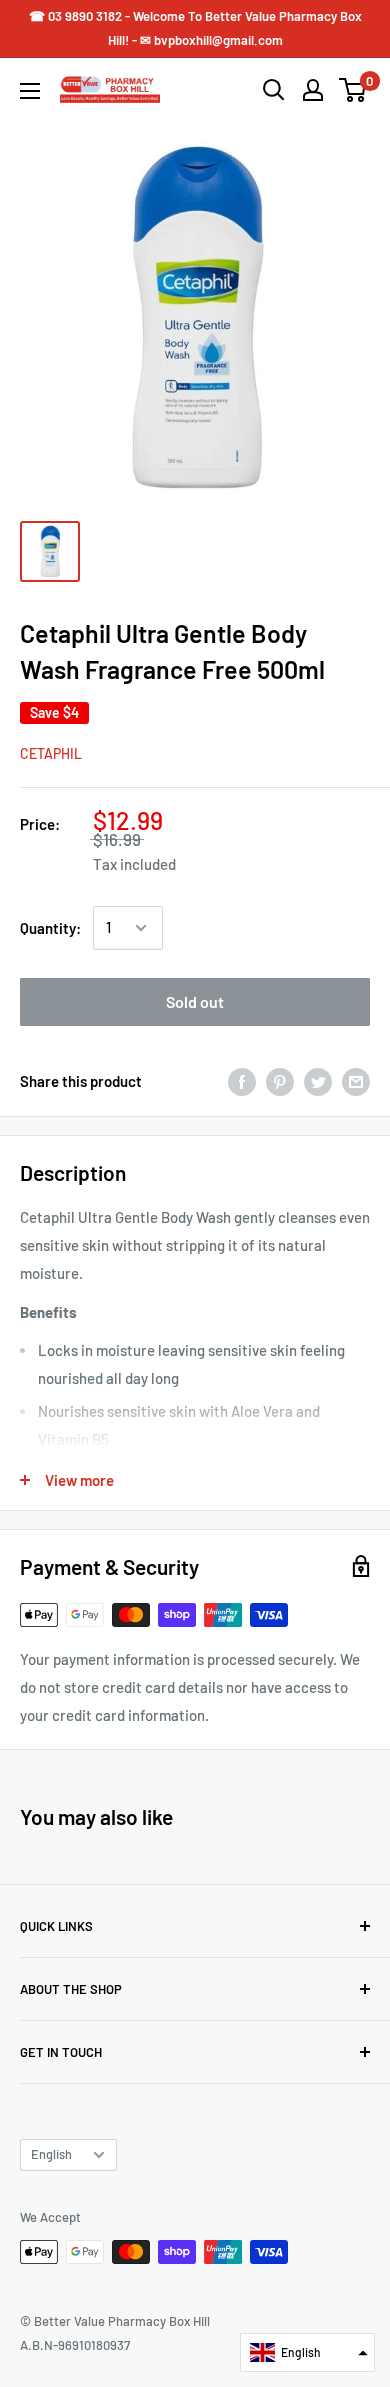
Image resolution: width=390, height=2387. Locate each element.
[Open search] (274, 90)
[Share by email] (356, 1081)
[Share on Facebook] (242, 1081)
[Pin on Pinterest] (280, 1081)
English (51, 2154)
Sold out (195, 1001)
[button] (307, 2352)
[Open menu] (30, 91)
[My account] (313, 90)
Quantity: (50, 928)
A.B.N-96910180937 (75, 2345)
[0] (353, 90)
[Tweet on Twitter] (318, 1081)
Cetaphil (51, 753)
